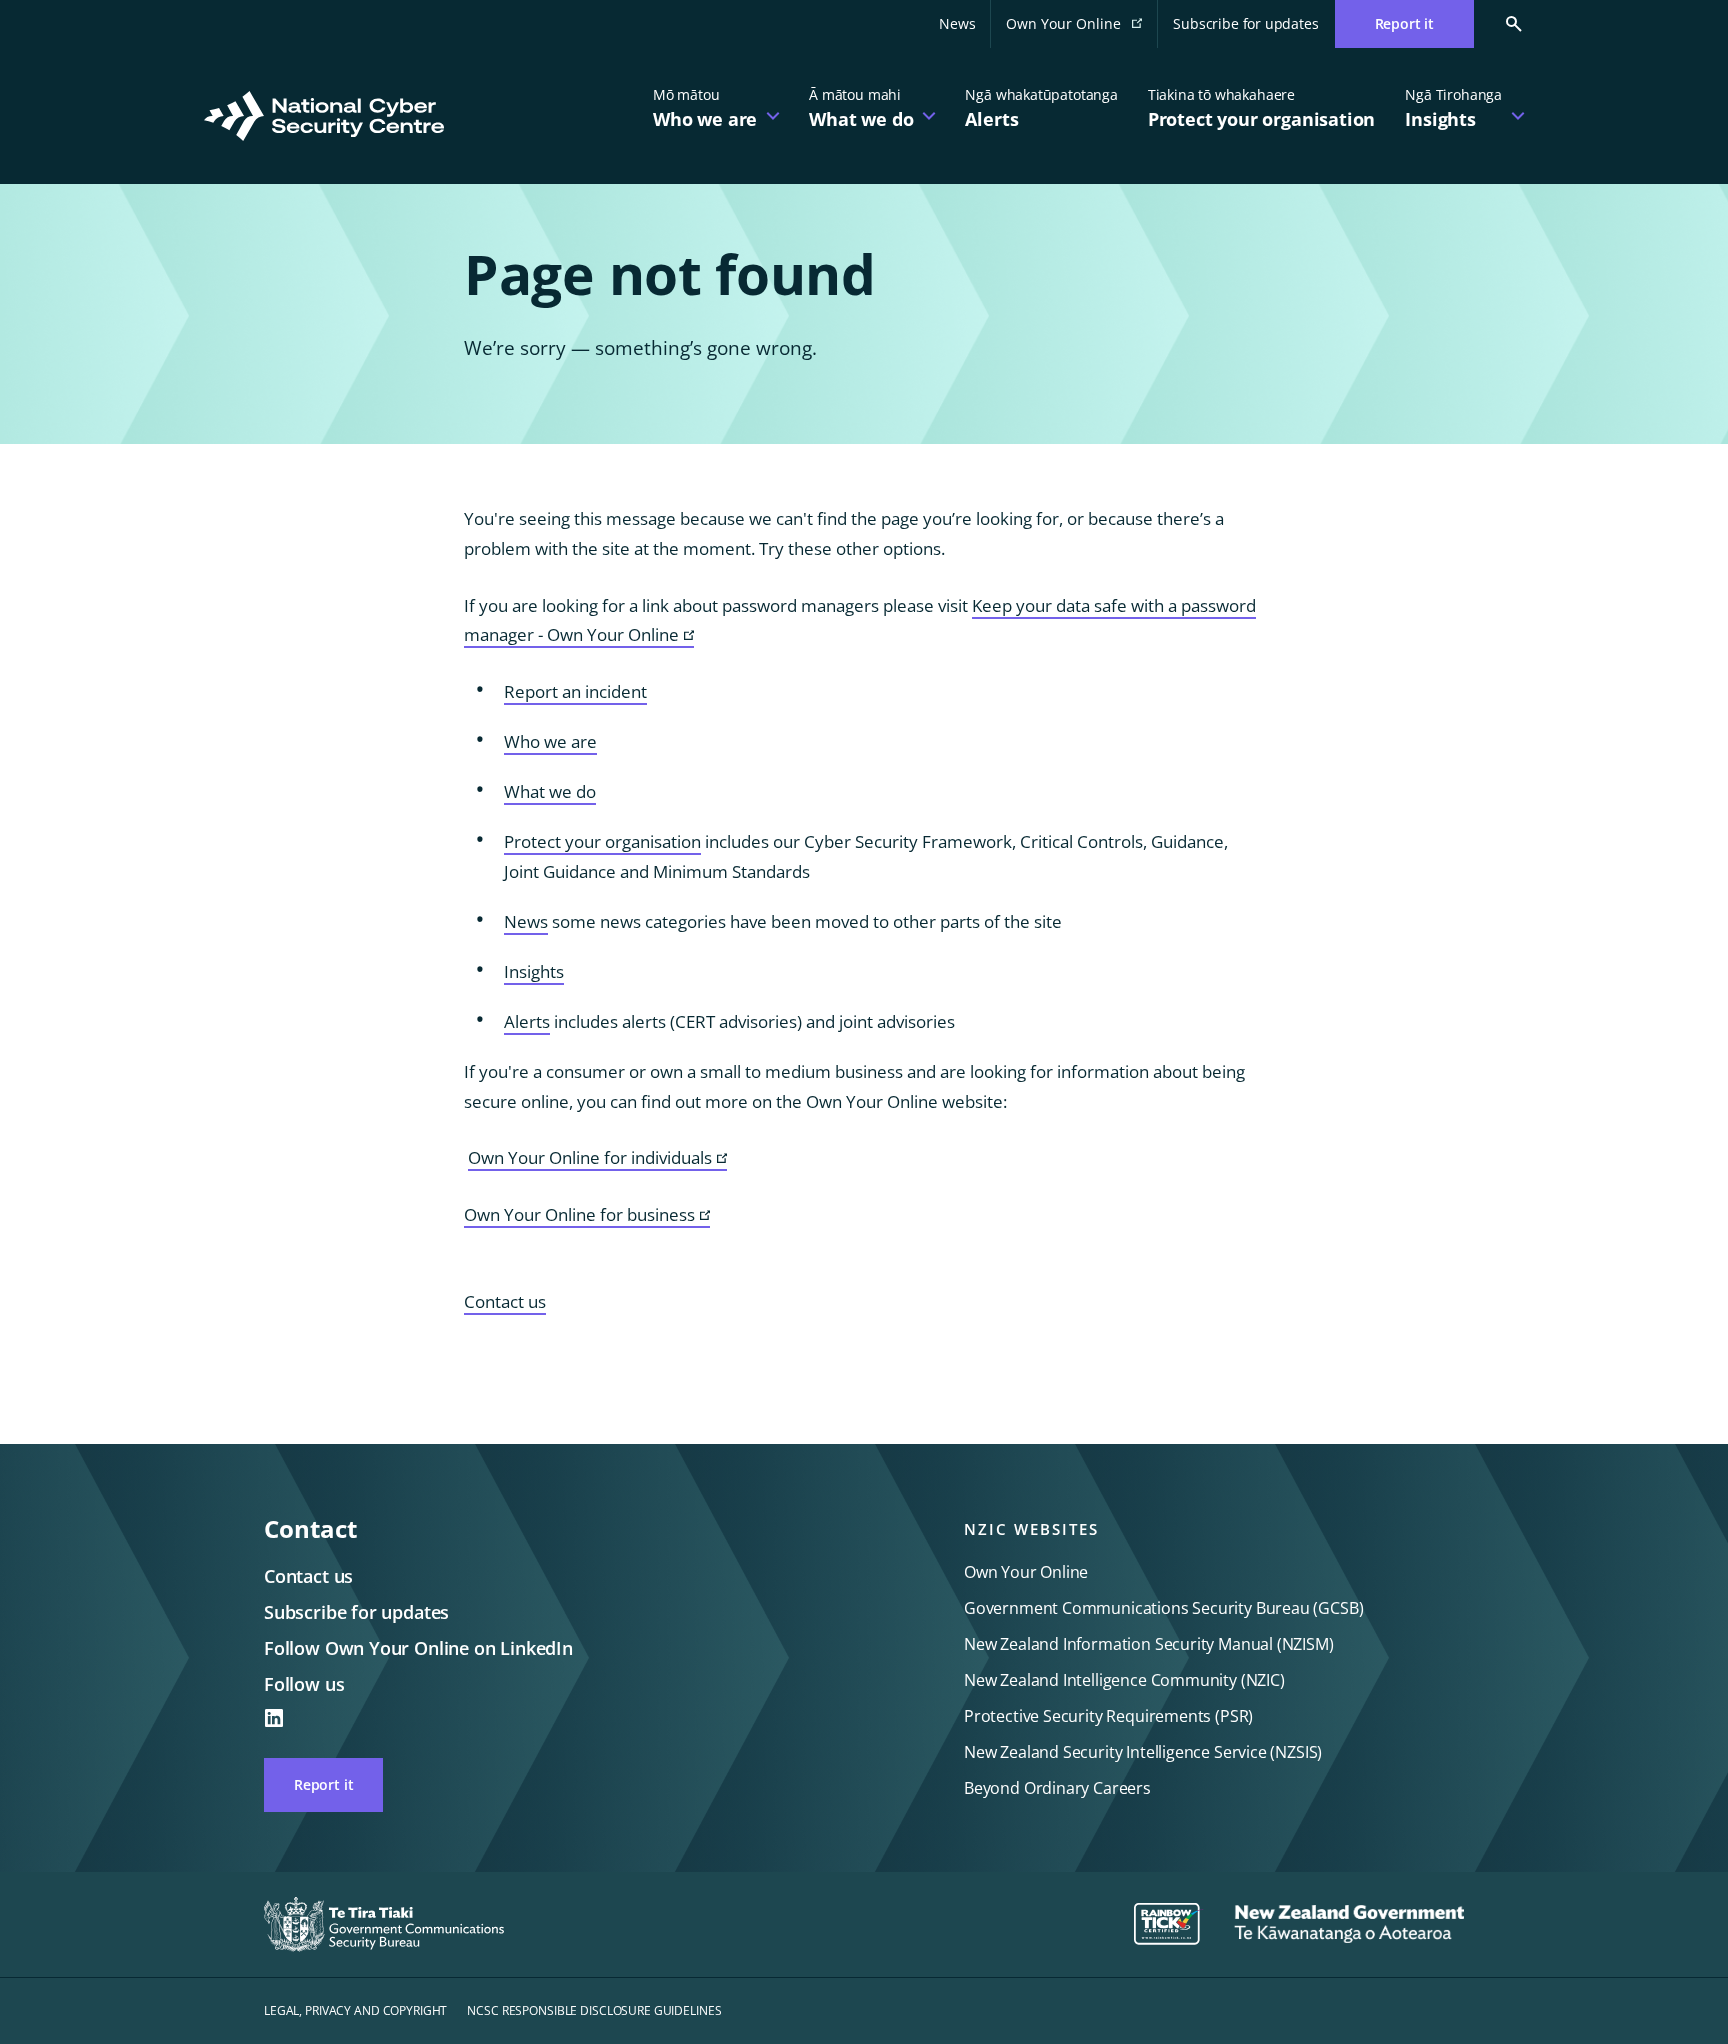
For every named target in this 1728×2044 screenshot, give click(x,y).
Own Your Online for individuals (597, 1158)
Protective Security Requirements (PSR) (1108, 1716)
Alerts (527, 1021)
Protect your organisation (602, 841)
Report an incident (575, 691)
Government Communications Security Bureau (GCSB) (1163, 1608)
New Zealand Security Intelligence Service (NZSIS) (1143, 1752)
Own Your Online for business (587, 1215)
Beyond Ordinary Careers (1057, 1788)
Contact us (505, 1301)
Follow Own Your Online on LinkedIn (418, 1648)
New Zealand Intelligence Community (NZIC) (1124, 1680)
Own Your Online (1082, 29)
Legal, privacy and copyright (355, 2010)
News (957, 23)
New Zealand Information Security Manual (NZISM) (1149, 1644)
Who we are (550, 741)
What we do (550, 791)
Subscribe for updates (1245, 23)
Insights (534, 971)
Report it (323, 1784)
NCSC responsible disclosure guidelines (594, 2010)
